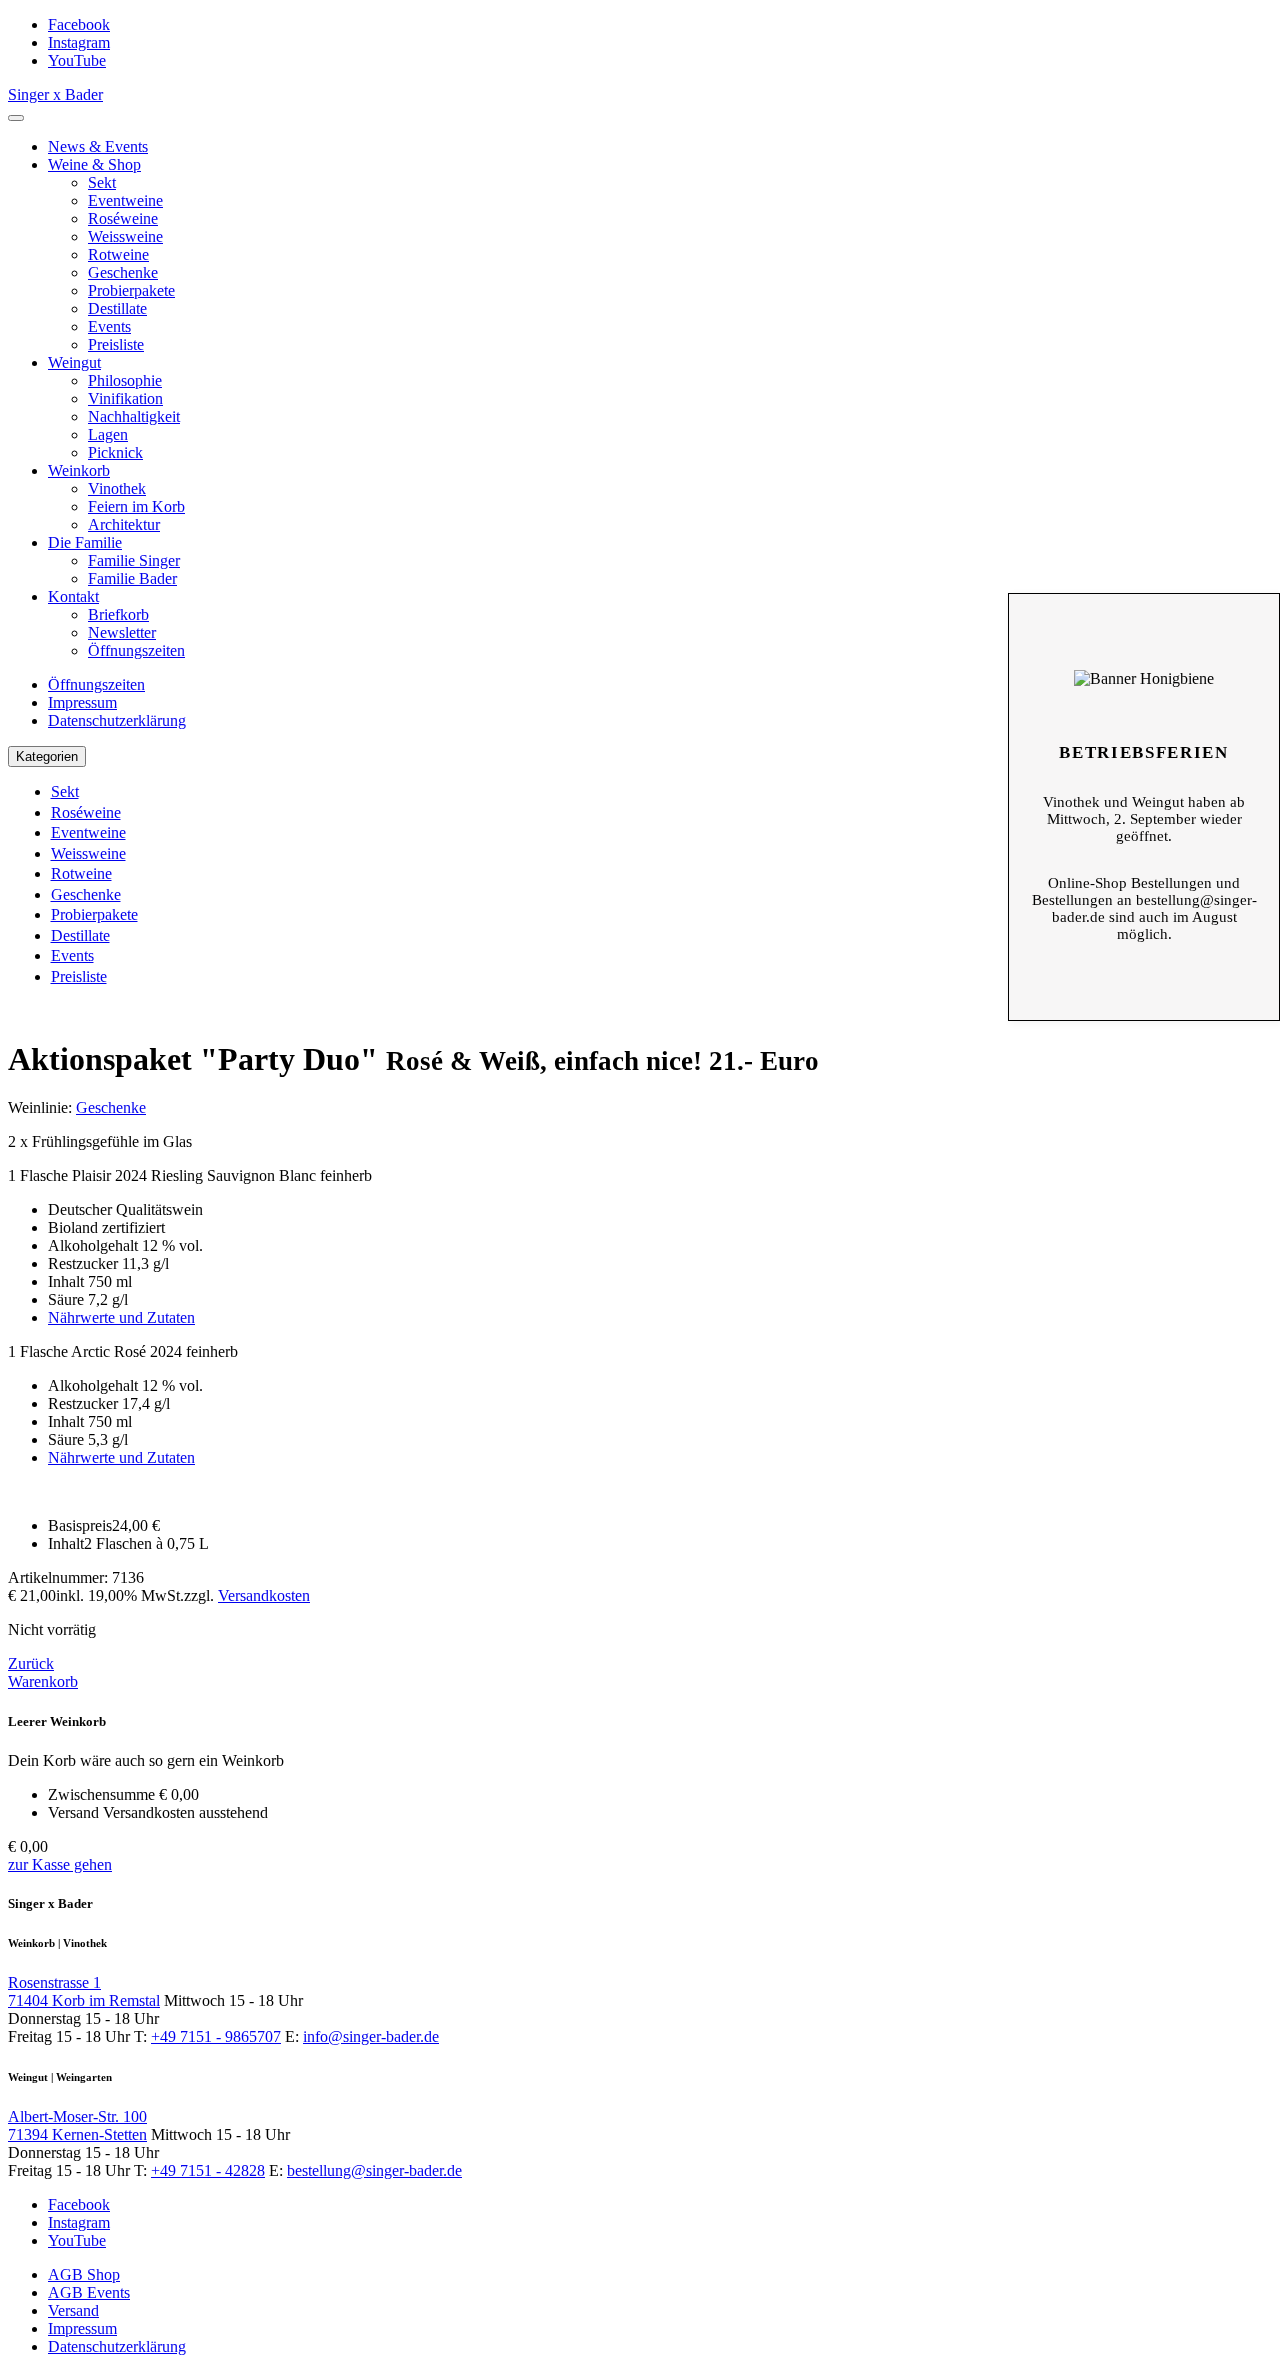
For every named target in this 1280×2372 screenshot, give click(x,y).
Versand (73, 2310)
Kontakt (73, 596)
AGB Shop (84, 2274)
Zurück (31, 1663)
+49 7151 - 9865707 (216, 2036)
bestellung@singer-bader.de (374, 2170)
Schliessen (1144, 624)
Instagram (79, 42)
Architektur (124, 524)
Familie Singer (134, 560)
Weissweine (125, 236)
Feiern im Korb (136, 506)
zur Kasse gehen (60, 1864)
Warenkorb (43, 1681)
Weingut (74, 362)
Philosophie (125, 380)
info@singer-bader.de (371, 2036)
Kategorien (47, 756)
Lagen (108, 434)
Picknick (115, 452)
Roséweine (123, 218)
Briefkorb (118, 614)
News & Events (98, 146)
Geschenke (123, 272)
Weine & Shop (94, 164)
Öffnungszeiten (136, 650)
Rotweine (118, 254)
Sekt (102, 182)
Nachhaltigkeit (134, 416)
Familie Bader (132, 578)
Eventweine (125, 200)
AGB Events (89, 2292)
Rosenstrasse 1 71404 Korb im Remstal (84, 1991)
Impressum (82, 702)
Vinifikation (125, 398)
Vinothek (117, 488)
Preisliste (116, 344)
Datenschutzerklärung (117, 720)
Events (109, 326)
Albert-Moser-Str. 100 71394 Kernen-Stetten (77, 2125)
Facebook (79, 24)
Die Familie (85, 542)
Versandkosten (264, 1595)
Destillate (117, 308)
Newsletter (122, 632)
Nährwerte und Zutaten (121, 1317)
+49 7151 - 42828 (208, 2170)
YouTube (77, 60)
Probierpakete (131, 290)
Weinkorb (79, 470)
